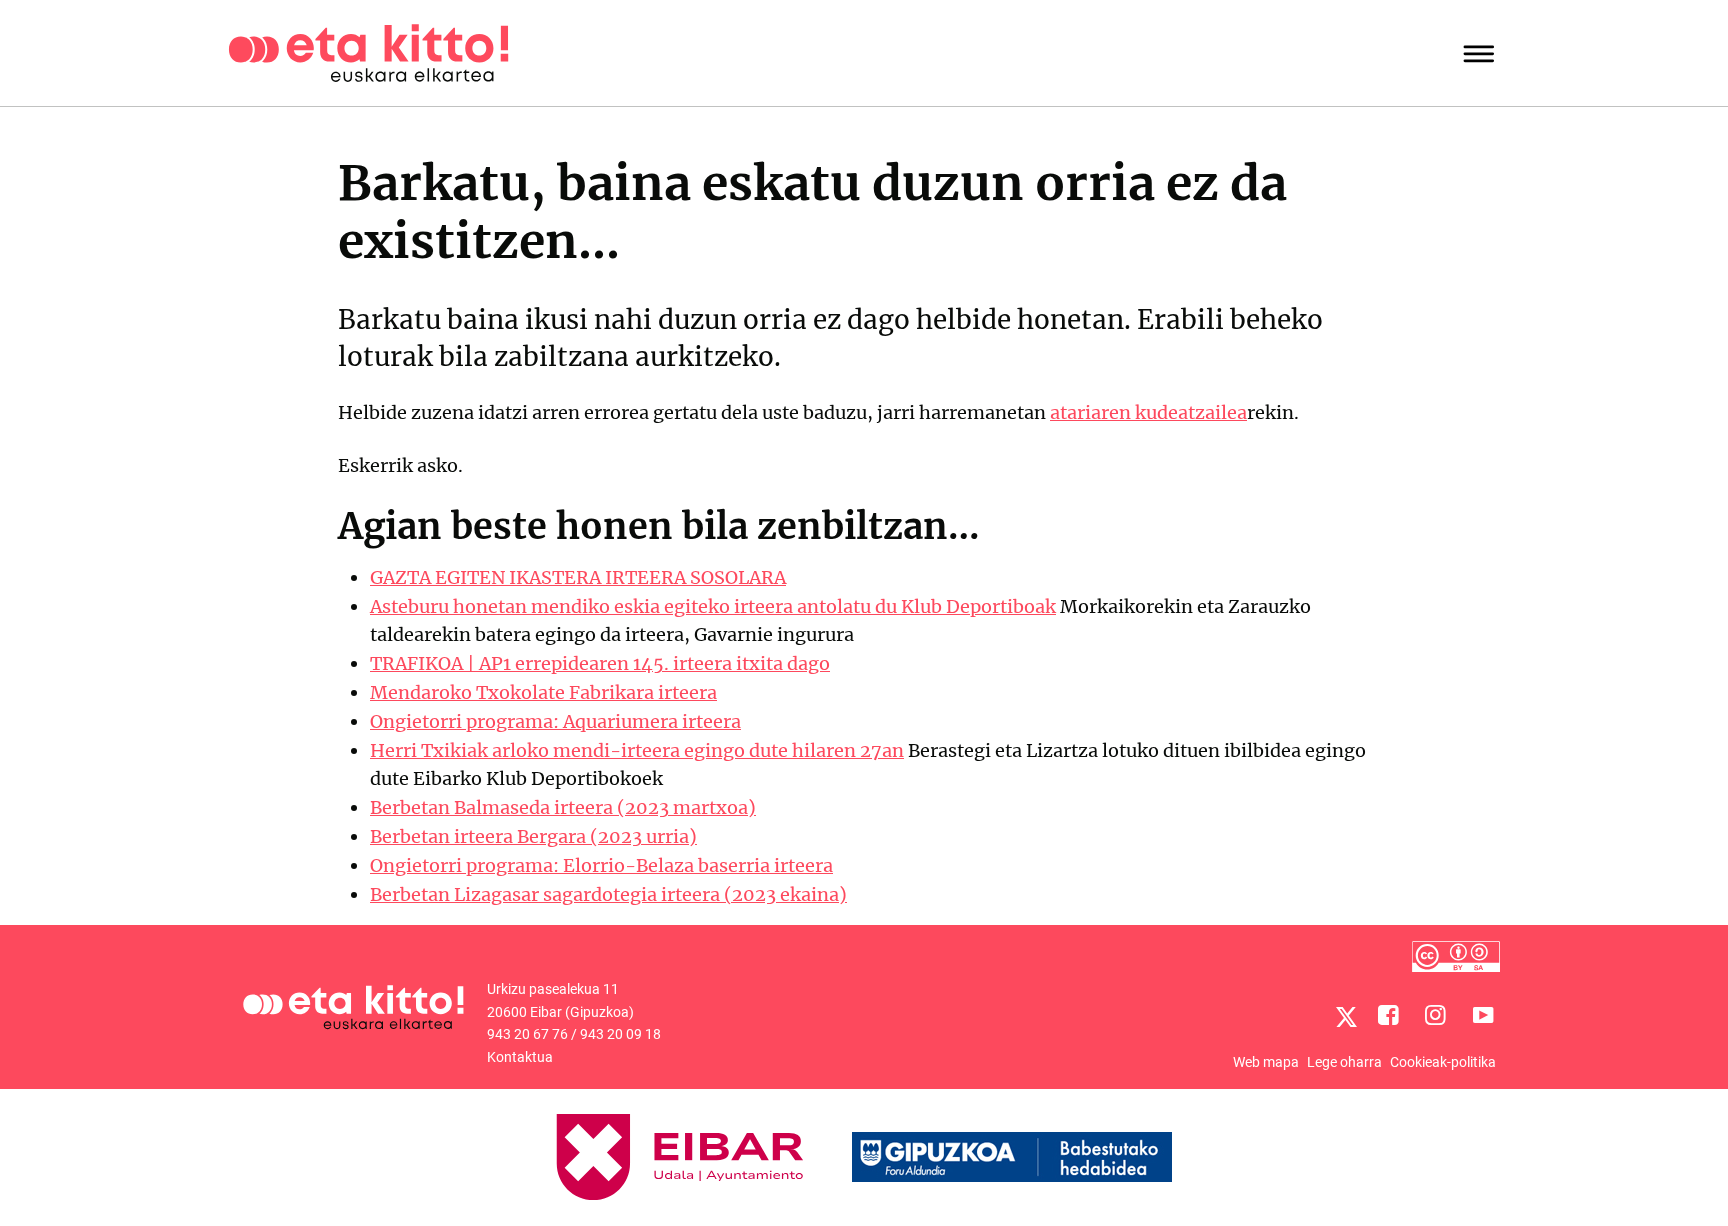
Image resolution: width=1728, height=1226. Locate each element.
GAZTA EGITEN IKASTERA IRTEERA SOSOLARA (578, 577)
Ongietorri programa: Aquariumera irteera (555, 721)
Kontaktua (520, 1057)
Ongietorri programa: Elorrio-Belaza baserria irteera (601, 865)
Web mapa (1266, 1062)
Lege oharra (1344, 1062)
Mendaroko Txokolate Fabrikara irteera (543, 692)
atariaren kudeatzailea (1148, 412)
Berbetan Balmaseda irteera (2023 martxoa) (563, 807)
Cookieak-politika (1443, 1062)
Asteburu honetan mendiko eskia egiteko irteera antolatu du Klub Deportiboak (713, 606)
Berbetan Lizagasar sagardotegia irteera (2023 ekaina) (608, 894)
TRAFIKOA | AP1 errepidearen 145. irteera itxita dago (600, 663)
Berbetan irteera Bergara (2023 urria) (533, 836)
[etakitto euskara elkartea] (368, 51)
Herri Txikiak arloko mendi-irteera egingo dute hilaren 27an (637, 750)
